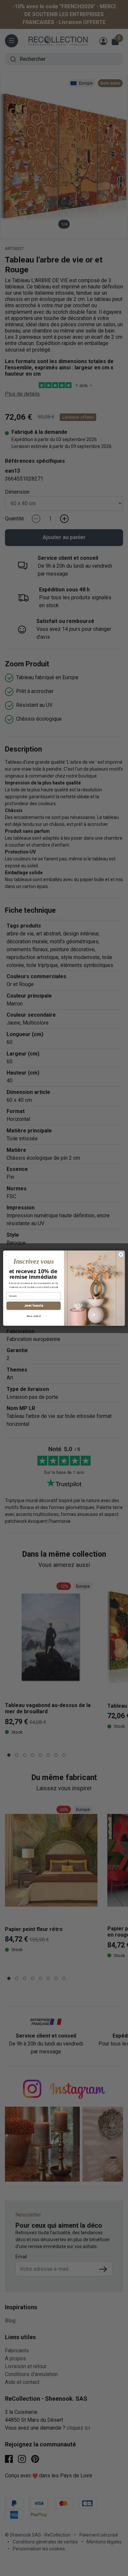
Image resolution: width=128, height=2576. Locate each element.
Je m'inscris (33, 1306)
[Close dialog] (121, 1254)
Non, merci (34, 1316)
